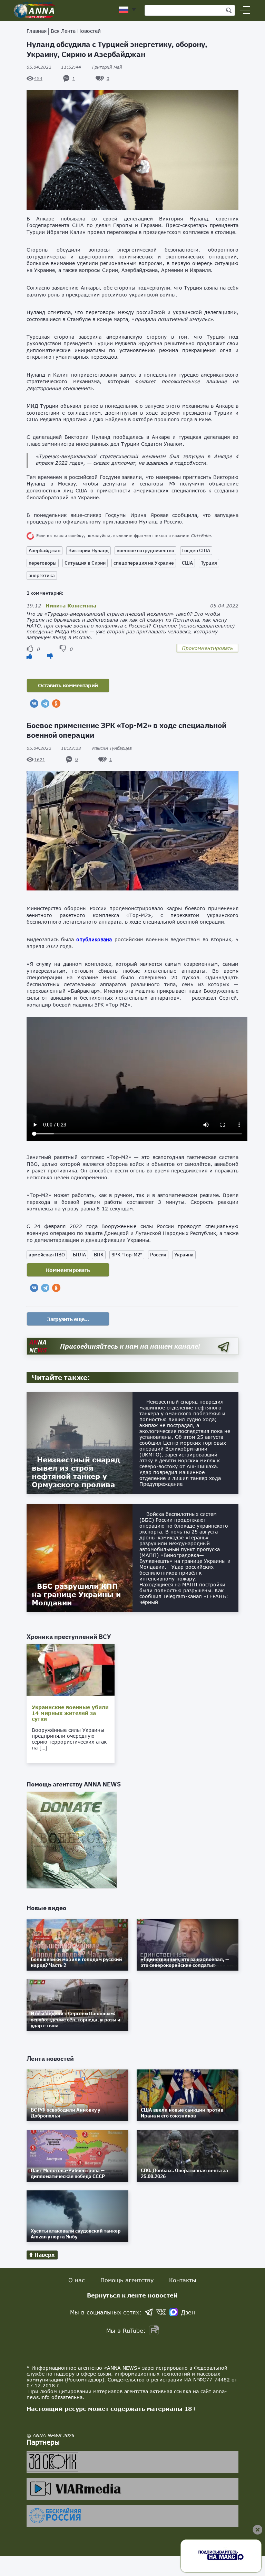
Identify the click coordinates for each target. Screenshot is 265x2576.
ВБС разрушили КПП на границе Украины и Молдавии (76, 1594)
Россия (158, 1255)
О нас (77, 2280)
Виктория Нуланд (89, 550)
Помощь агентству (127, 2280)
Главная (37, 31)
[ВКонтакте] (34, 704)
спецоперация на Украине (144, 563)
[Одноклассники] (56, 704)
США (187, 563)
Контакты (183, 2280)
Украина (184, 1255)
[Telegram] (45, 704)
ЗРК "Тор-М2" (127, 1255)
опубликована (94, 939)
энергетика (42, 575)
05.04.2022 (54, 67)
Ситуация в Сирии (85, 563)
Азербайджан (45, 550)
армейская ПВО (47, 1255)
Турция (209, 563)
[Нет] (50, 656)
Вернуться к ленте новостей (132, 2295)
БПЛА (79, 1255)
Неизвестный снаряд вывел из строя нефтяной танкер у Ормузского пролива (76, 1472)
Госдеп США (196, 550)
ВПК (99, 1255)
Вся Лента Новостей (76, 31)
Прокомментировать (207, 648)
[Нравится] (29, 656)
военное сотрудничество (145, 550)
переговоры (43, 563)
